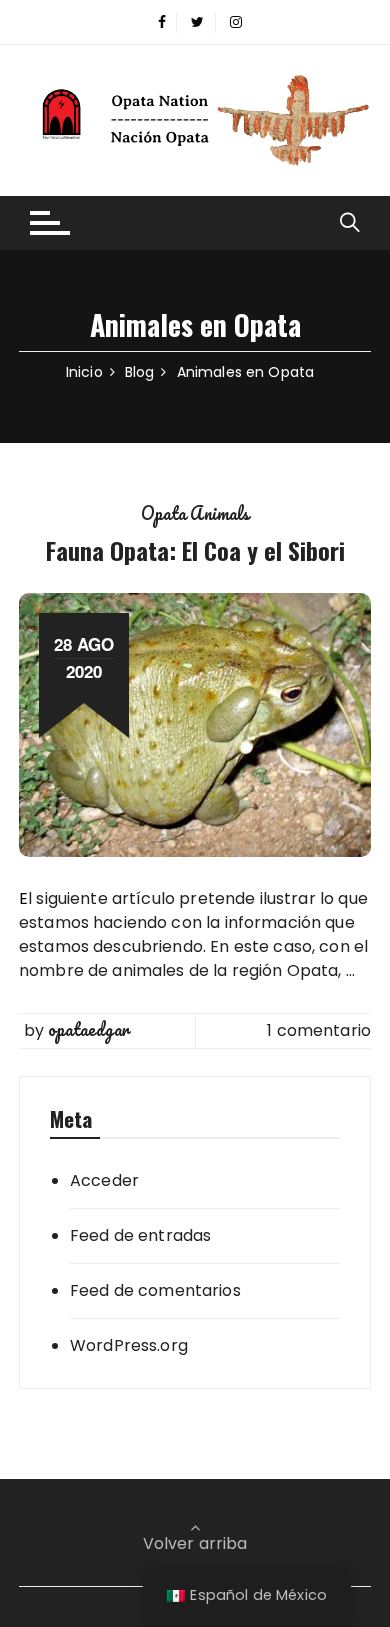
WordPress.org (129, 1345)
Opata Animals (195, 514)
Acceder (104, 1180)
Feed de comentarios (155, 1290)
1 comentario (319, 1030)
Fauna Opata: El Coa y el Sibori (195, 550)
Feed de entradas (140, 1235)
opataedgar (88, 1030)
